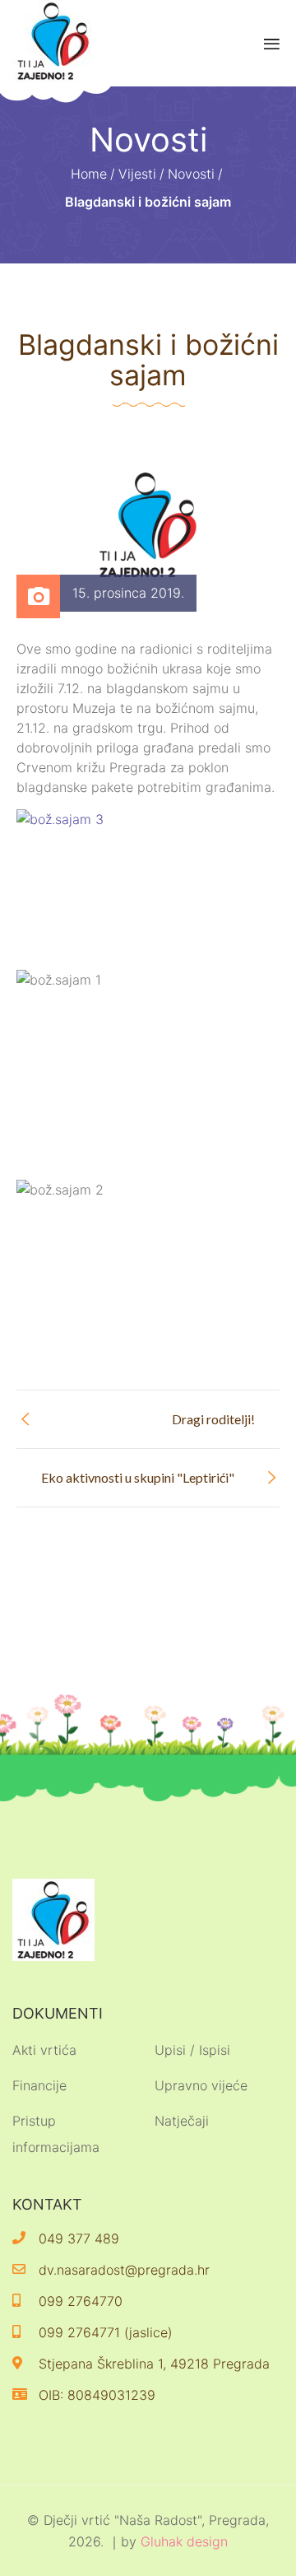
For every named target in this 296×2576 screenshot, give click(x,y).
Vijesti (137, 174)
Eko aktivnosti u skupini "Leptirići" (138, 1477)
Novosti (191, 174)
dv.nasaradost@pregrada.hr (124, 2270)
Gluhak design (184, 2541)
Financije (39, 2085)
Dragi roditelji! (213, 1419)
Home (89, 174)
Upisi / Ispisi (192, 2050)
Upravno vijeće (201, 2085)
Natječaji (182, 2121)
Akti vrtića (44, 2050)
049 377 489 (79, 2238)
